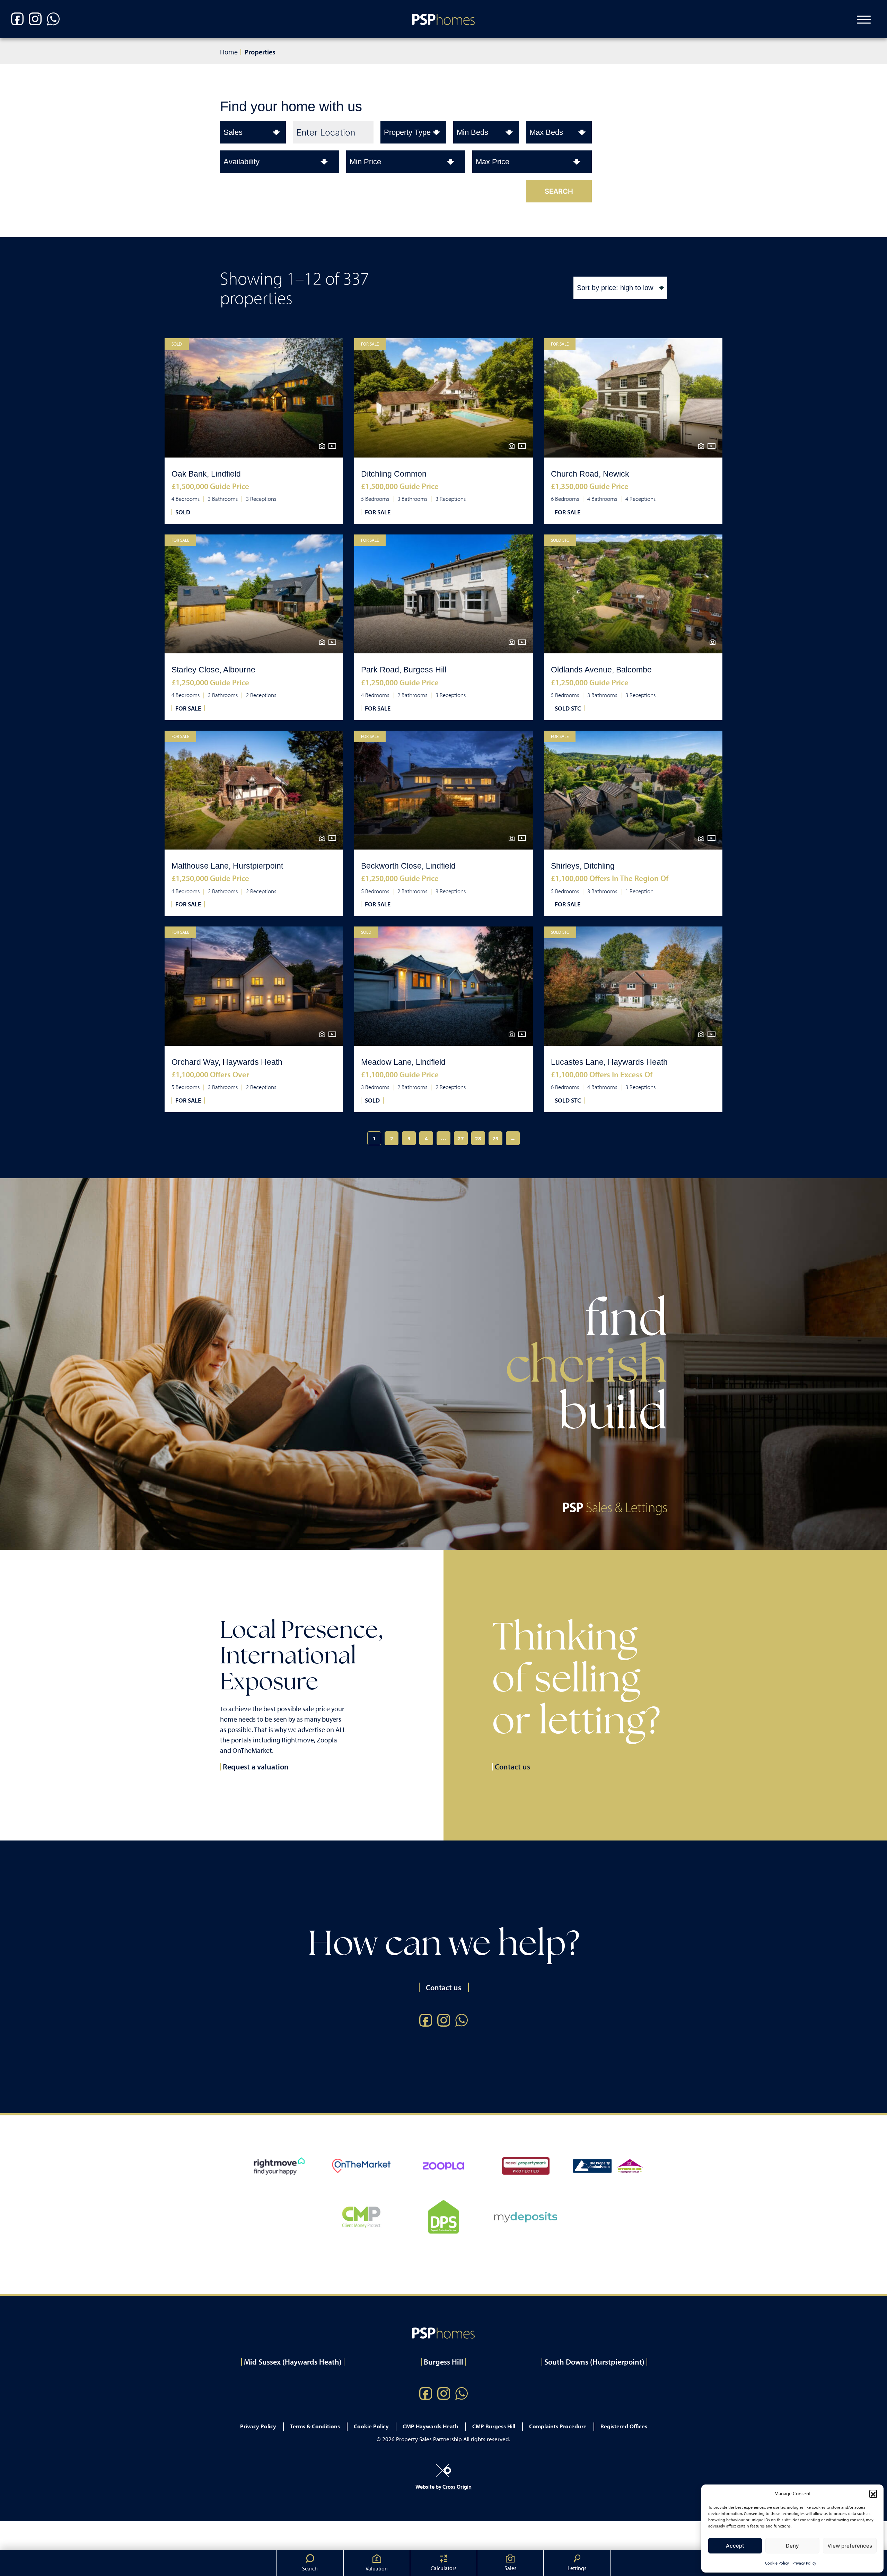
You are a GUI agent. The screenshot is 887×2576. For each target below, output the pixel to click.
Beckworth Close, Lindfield (408, 866)
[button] (873, 2494)
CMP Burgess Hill (494, 2426)
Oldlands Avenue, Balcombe (601, 670)
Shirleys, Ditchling (583, 866)
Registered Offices (624, 2426)
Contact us (512, 1767)
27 (461, 1138)
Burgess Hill (443, 2362)
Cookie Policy (777, 2563)
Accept (735, 2546)
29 (495, 1138)
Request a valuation (256, 1767)
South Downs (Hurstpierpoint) (594, 2362)
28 (478, 1138)
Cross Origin (457, 2487)
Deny (792, 2546)
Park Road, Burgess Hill (404, 670)
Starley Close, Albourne (213, 670)
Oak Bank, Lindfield (206, 474)
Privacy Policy (804, 2563)
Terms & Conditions (315, 2426)
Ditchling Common (394, 474)
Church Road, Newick (590, 474)
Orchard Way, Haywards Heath (227, 1062)
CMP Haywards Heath (431, 2426)
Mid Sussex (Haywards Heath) (293, 2362)
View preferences (850, 2546)
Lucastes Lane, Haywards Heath (609, 1062)
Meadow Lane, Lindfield (403, 1062)
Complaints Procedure (558, 2426)
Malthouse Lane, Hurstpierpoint (227, 866)
